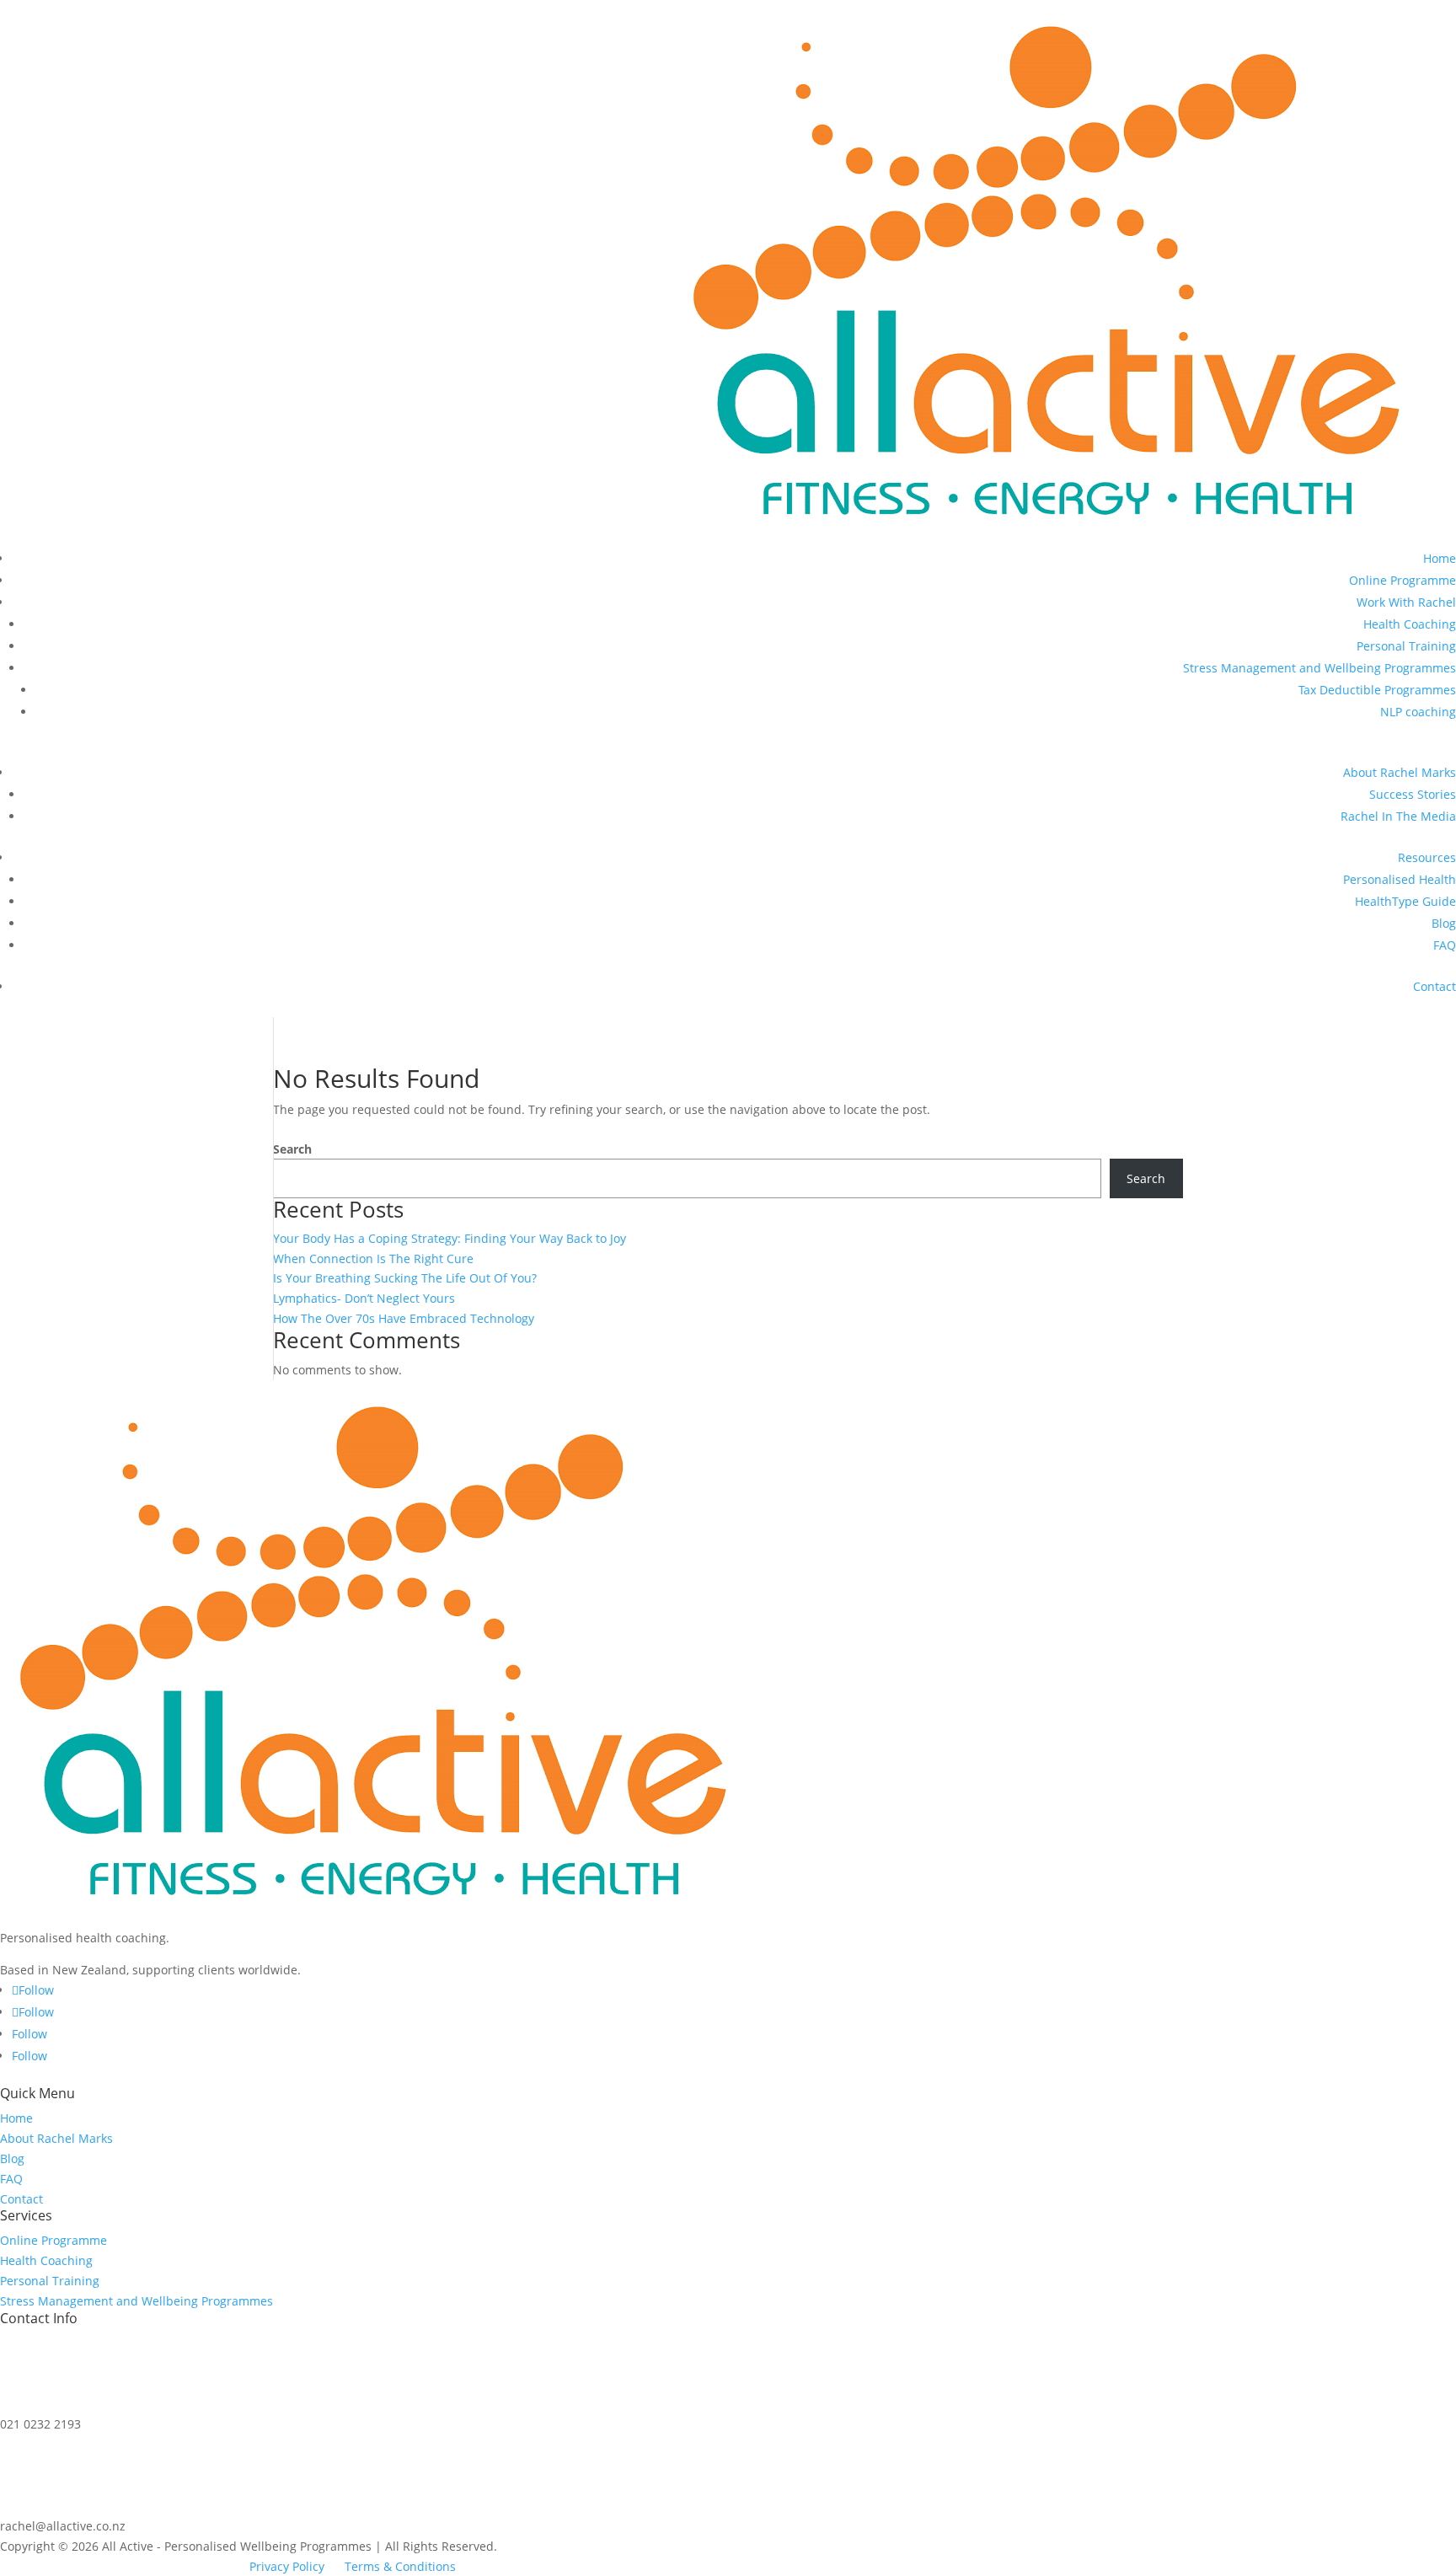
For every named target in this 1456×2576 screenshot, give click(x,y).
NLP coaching (1418, 712)
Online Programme (1402, 580)
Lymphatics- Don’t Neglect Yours (364, 1298)
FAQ (1445, 945)
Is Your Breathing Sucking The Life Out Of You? (405, 1278)
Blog (1444, 923)
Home (1440, 558)
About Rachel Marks (1400, 772)
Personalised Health (1400, 879)
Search (292, 1149)
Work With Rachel (1406, 602)
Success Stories (1413, 794)
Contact (1435, 986)
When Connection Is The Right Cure (373, 1259)
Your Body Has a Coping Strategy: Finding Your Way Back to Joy (450, 1238)
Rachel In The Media (1398, 816)
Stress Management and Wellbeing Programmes (1319, 668)
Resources (1427, 857)
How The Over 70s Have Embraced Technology (404, 1318)
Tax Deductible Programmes (1377, 690)
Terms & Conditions (400, 2566)
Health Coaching (1410, 624)
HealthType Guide (1405, 901)
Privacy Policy (287, 2566)
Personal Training (1406, 646)
